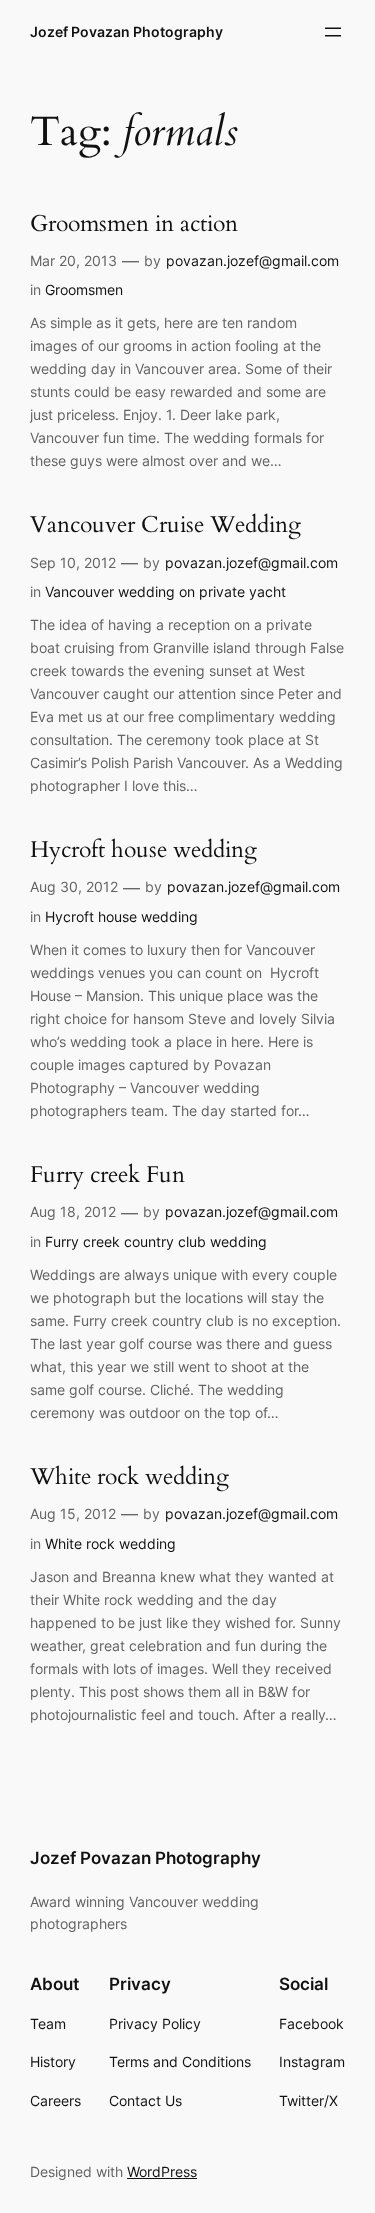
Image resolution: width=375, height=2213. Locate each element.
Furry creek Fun (107, 1175)
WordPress (162, 2171)
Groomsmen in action (134, 224)
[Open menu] (333, 32)
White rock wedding (129, 1477)
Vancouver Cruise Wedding (165, 525)
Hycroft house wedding (143, 850)
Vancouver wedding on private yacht (165, 591)
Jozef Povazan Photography (126, 31)
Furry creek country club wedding (156, 1241)
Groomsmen (84, 289)
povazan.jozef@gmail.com (252, 260)
